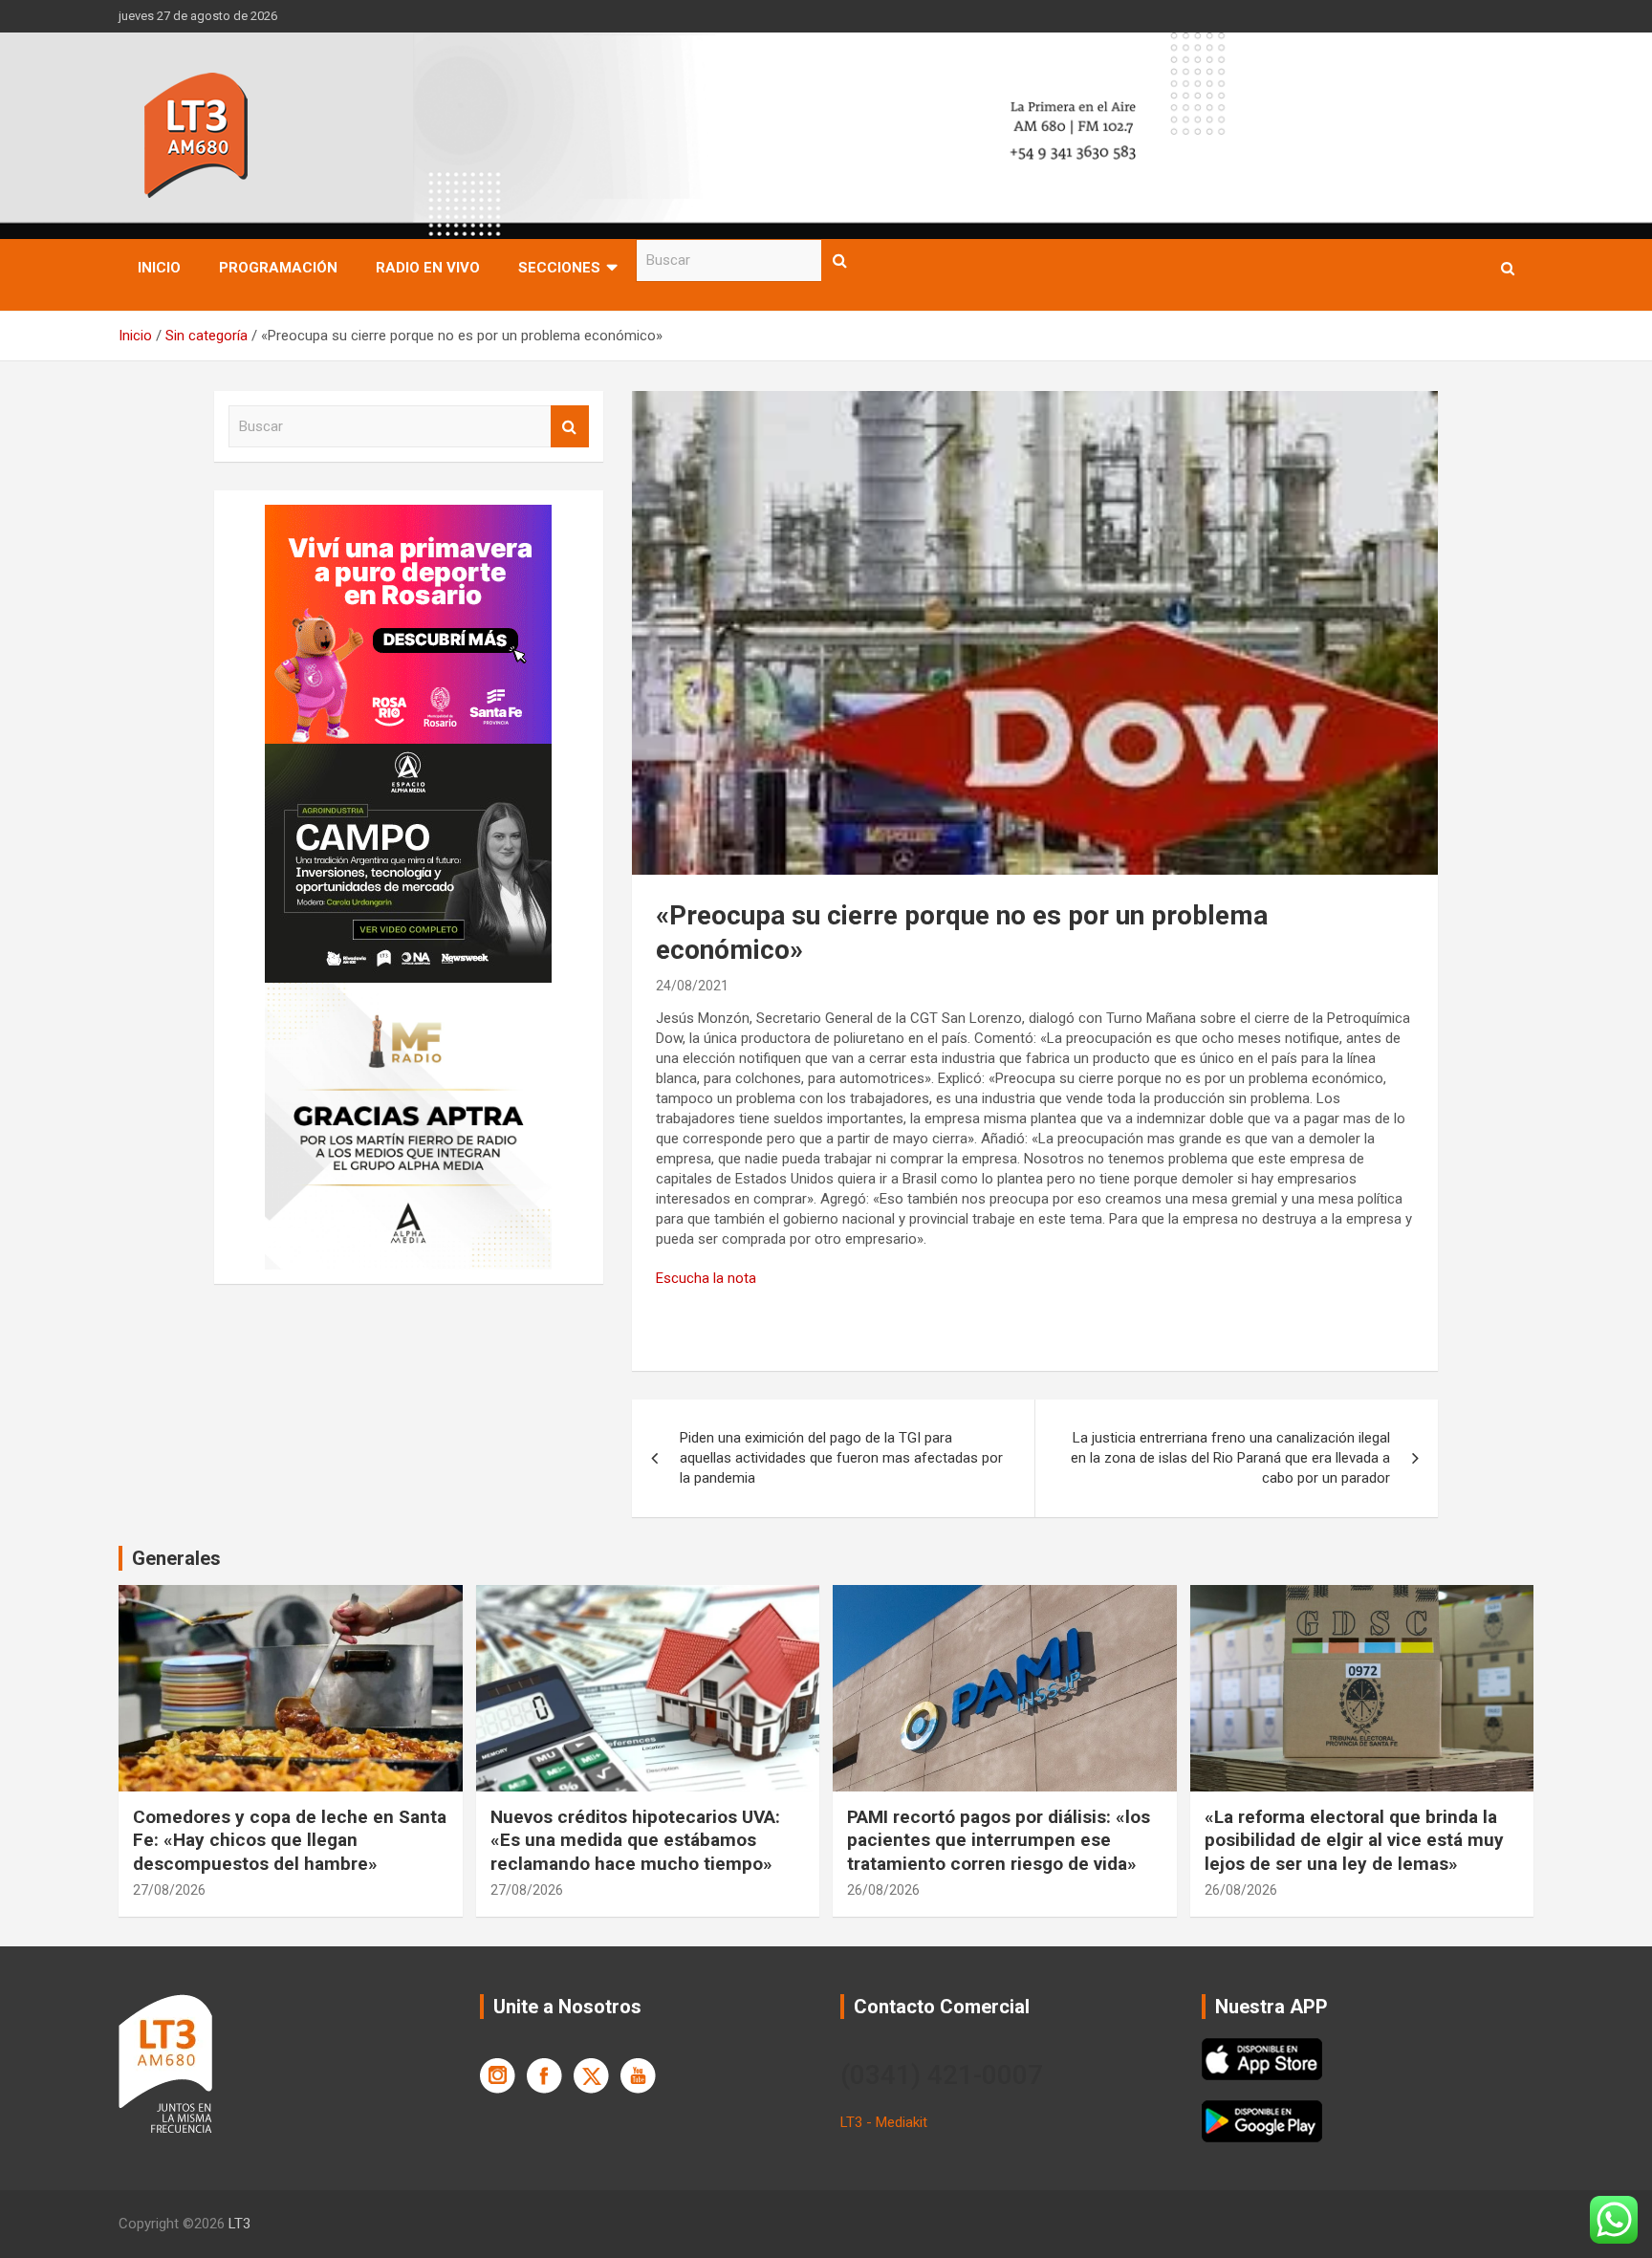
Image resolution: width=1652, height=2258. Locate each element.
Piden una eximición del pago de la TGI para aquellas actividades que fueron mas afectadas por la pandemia (841, 1458)
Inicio (159, 268)
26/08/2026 (883, 1890)
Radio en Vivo (428, 268)
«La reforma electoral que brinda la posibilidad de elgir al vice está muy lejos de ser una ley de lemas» (1354, 1840)
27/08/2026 (169, 1890)
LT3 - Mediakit (884, 2122)
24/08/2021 (692, 986)
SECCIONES (559, 268)
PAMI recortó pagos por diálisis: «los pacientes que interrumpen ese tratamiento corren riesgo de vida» (999, 1840)
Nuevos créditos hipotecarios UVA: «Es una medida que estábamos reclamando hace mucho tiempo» (635, 1840)
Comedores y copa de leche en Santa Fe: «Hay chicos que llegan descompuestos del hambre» (290, 1840)
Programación (278, 268)
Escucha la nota (706, 1278)
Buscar (840, 261)
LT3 (239, 2224)
